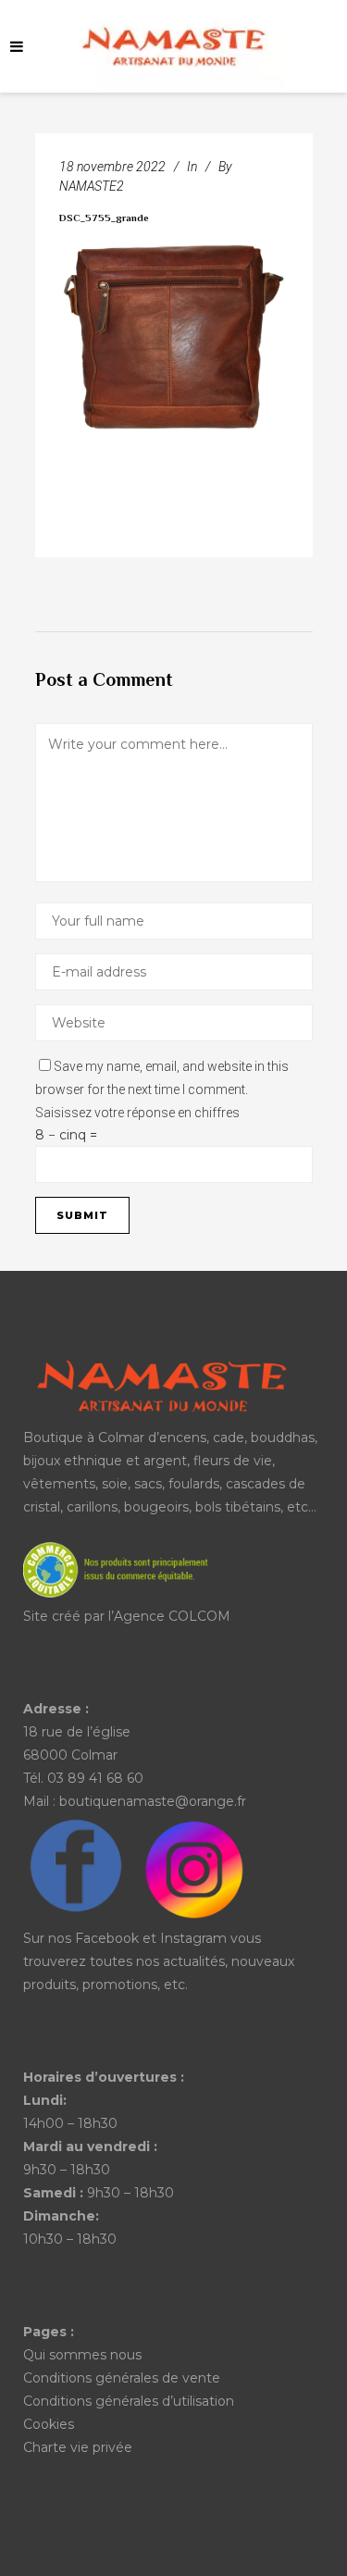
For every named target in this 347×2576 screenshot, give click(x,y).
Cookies (49, 2424)
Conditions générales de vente (122, 2378)
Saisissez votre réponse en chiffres (137, 1113)
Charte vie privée (78, 2447)
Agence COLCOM (172, 1616)
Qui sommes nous (82, 2355)
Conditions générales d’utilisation (129, 2401)
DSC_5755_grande (104, 219)
